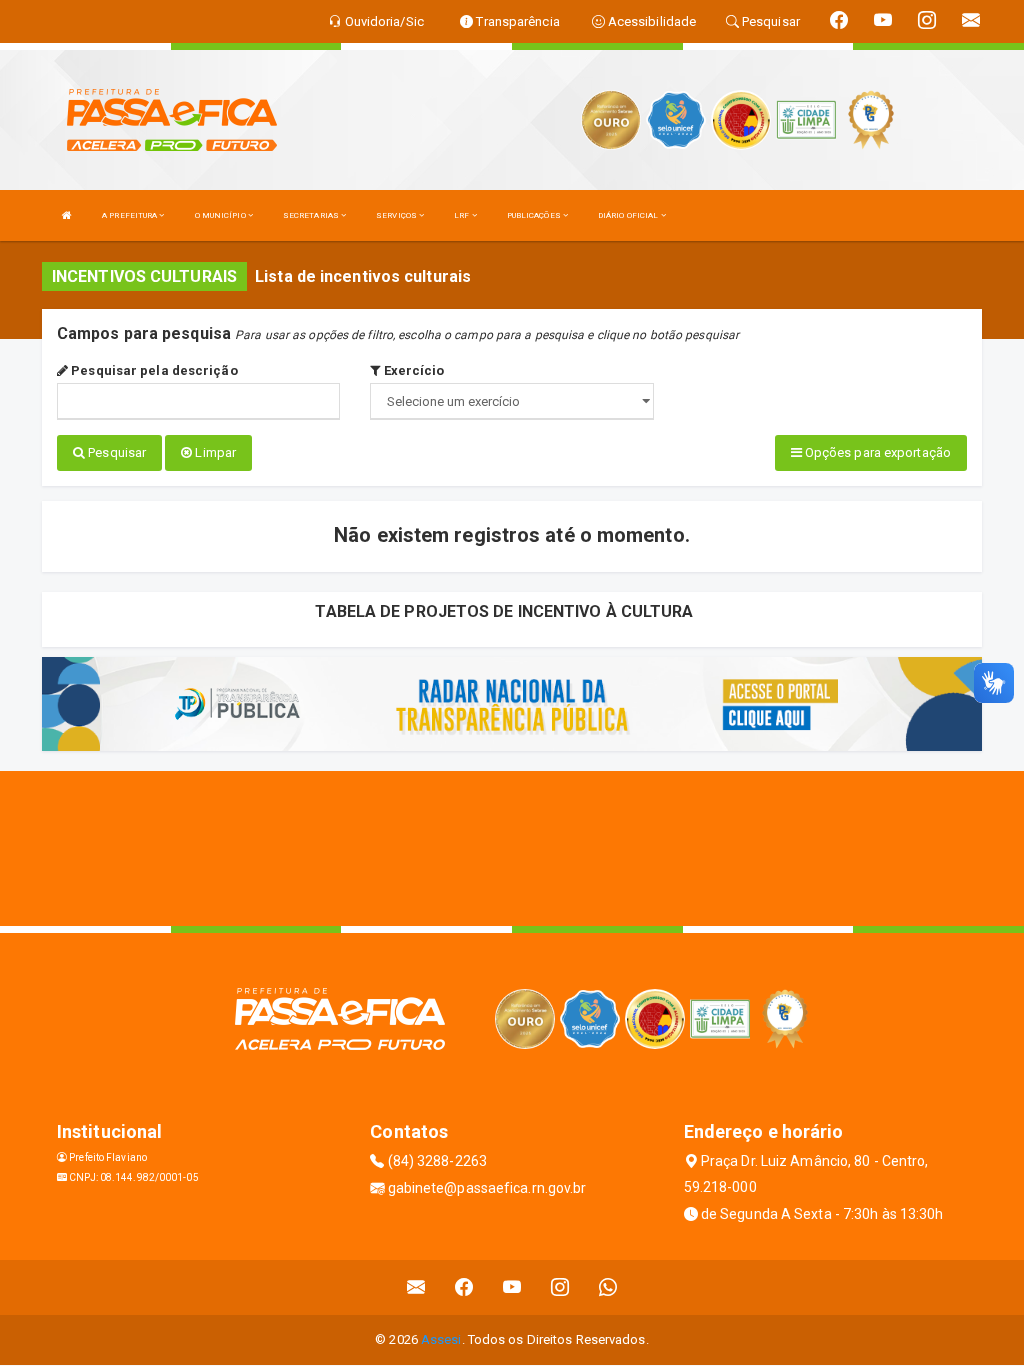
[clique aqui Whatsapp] (608, 1287)
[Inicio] (67, 215)
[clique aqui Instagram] (560, 1287)
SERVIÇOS (397, 215)
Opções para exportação (876, 452)
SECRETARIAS (312, 215)
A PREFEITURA (130, 215)
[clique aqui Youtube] (512, 1287)
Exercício (412, 370)
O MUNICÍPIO (221, 215)
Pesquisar (115, 452)
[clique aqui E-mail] (416, 1287)
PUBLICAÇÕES (535, 215)
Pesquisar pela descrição (153, 370)
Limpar (214, 452)
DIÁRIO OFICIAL (629, 215)
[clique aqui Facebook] (464, 1287)
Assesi (441, 1339)
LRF (462, 215)
